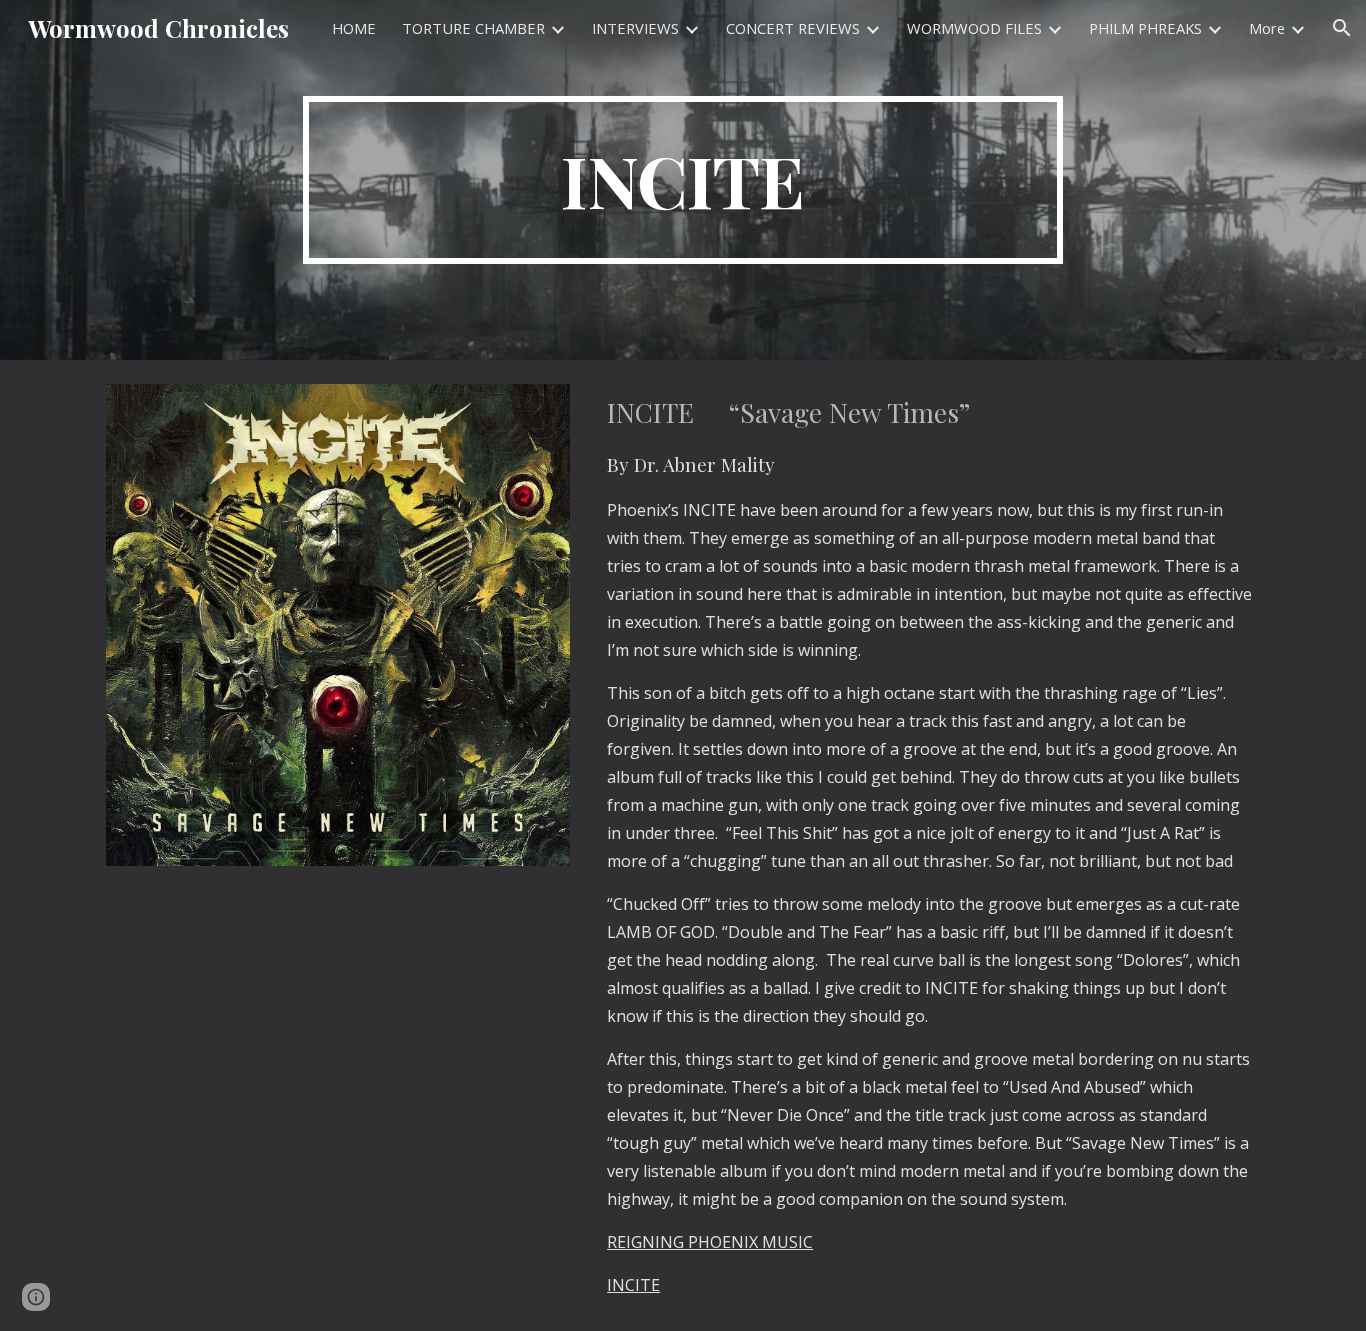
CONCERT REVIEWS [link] (793, 28)
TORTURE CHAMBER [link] (473, 28)
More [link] (1267, 28)
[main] (683, 180)
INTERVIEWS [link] (635, 28)
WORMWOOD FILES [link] (974, 28)
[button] (1342, 28)
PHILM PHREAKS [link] (1145, 28)
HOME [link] (354, 28)
